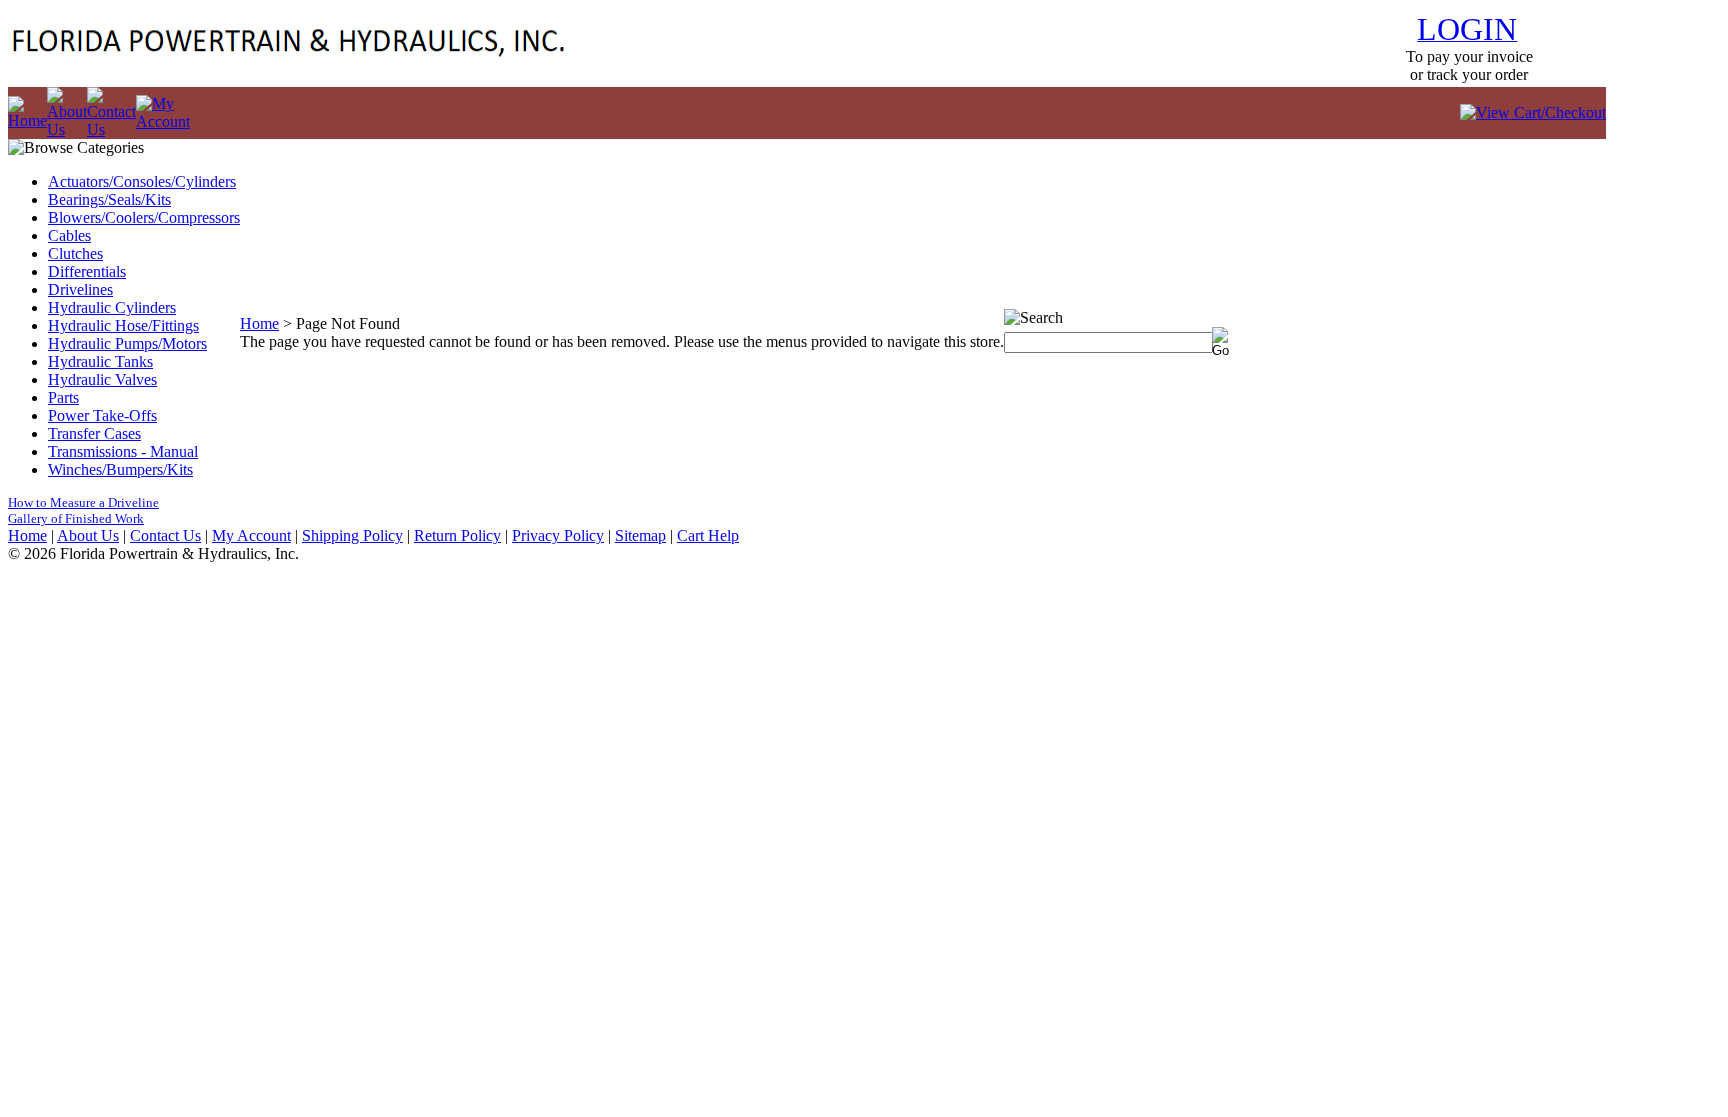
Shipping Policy (352, 535)
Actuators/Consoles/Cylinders (142, 181)
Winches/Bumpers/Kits (120, 469)
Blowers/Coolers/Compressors (144, 217)
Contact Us (165, 535)
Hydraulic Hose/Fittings (123, 325)
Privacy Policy (558, 535)
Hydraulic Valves (102, 379)
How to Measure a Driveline (83, 502)
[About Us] (67, 129)
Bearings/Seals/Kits (109, 199)
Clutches (75, 253)
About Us (88, 535)
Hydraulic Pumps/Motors (127, 343)
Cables (69, 235)
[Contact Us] (111, 129)
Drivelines (80, 289)
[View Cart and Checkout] (1533, 112)
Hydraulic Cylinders (112, 307)
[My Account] (163, 121)
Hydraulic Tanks (100, 361)
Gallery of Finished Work (76, 518)
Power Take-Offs (102, 415)
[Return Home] (27, 120)
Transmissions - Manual (123, 451)
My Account (251, 535)
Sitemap (640, 535)
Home (259, 323)
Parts (63, 397)
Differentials (87, 271)
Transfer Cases (94, 433)
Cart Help (708, 535)
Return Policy (457, 535)
